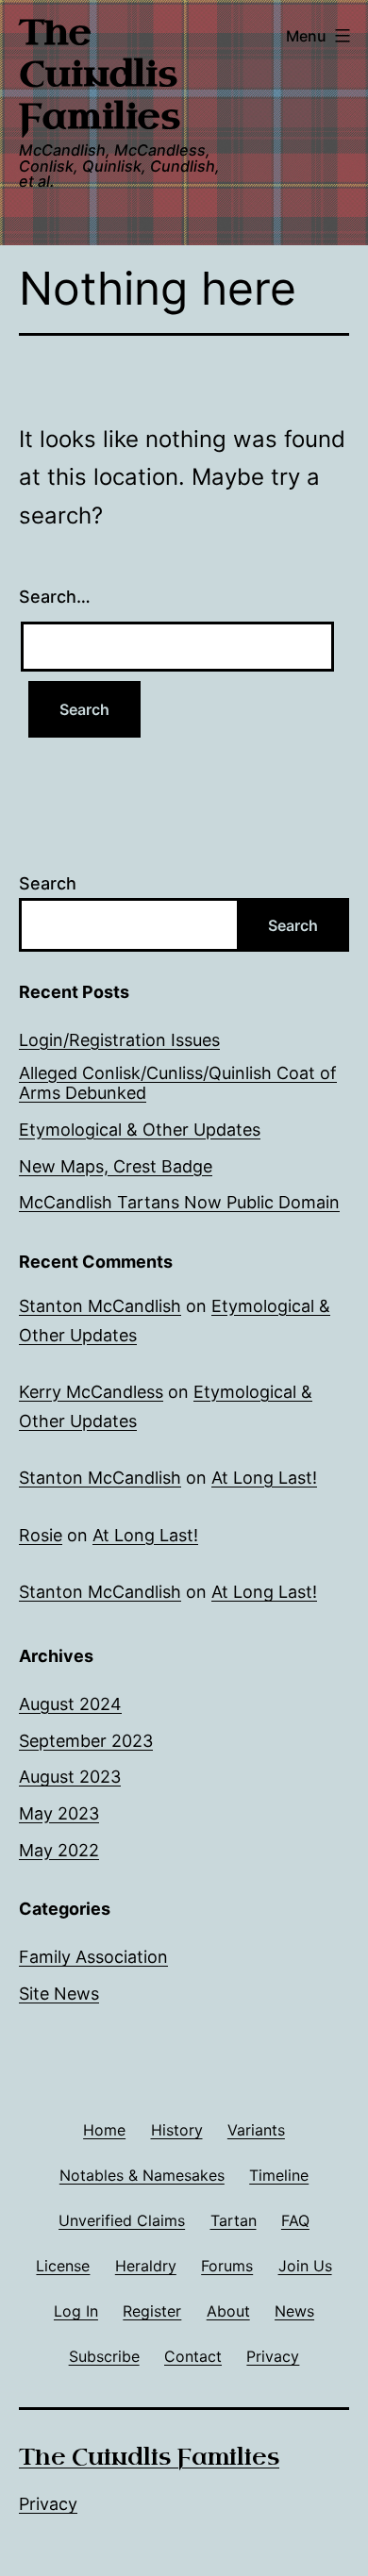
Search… (55, 597)
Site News (59, 1994)
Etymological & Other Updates (140, 1130)
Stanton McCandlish (100, 1306)
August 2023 (70, 1777)
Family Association (93, 1957)
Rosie (41, 1535)
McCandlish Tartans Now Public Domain (179, 1202)
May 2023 (59, 1813)
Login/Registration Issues (119, 1040)
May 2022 (59, 1850)
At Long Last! (264, 1478)
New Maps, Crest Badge (116, 1166)
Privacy (48, 2504)
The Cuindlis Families (100, 75)
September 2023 (86, 1741)
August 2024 (70, 1704)
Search (48, 883)
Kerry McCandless (91, 1392)
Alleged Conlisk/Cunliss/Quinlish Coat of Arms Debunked (178, 1083)
